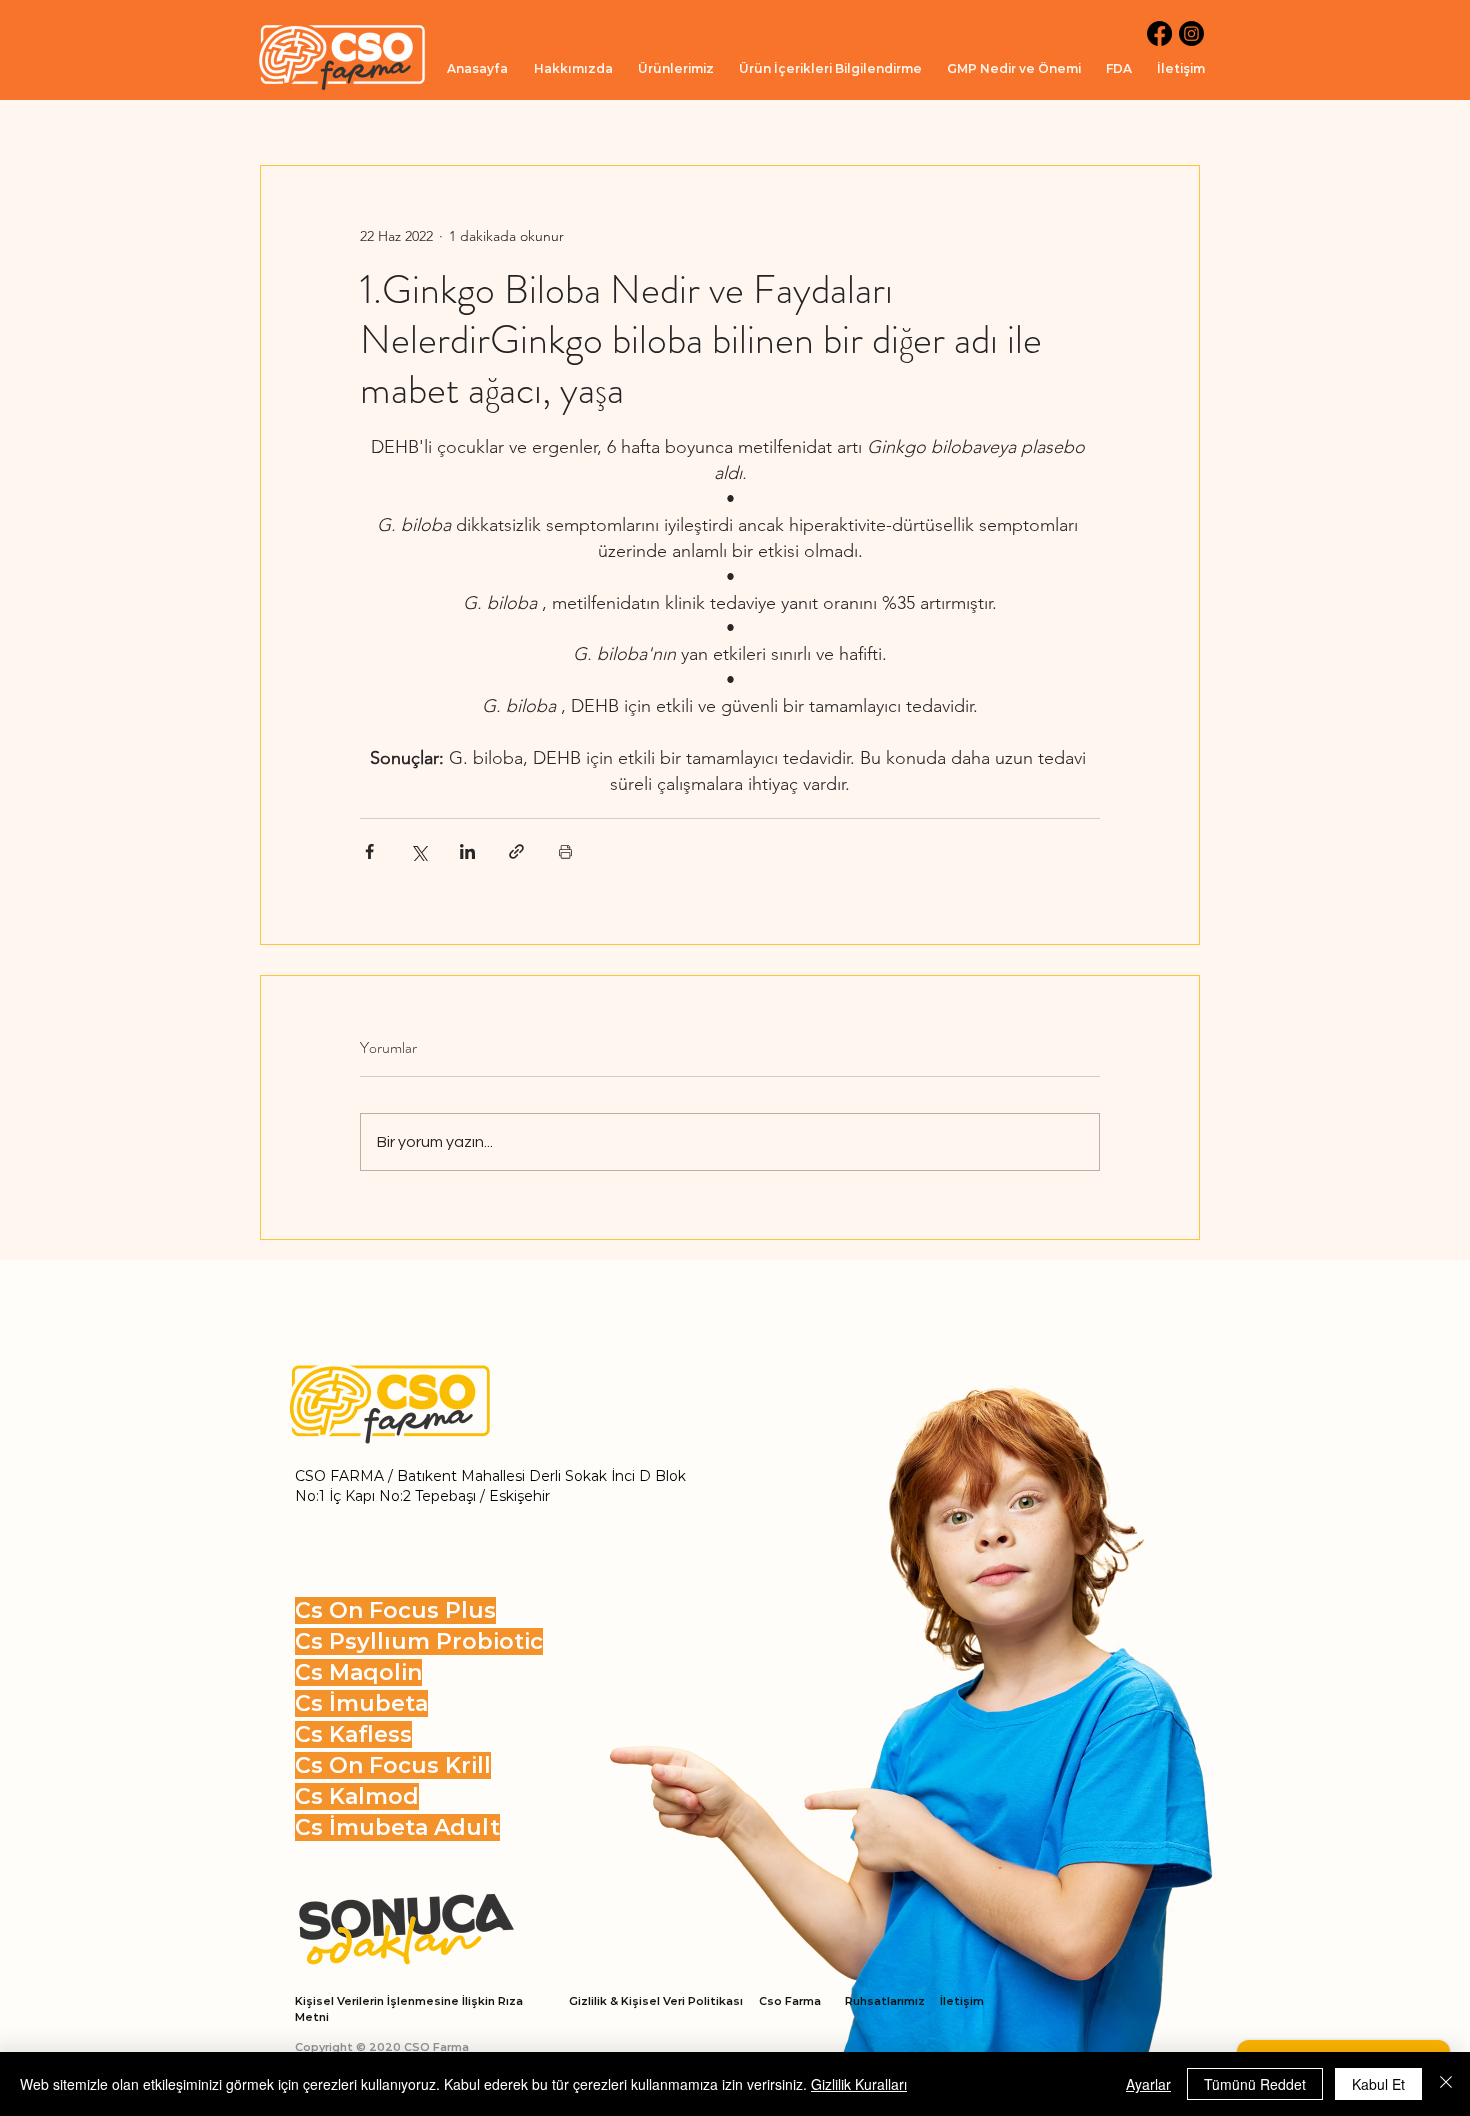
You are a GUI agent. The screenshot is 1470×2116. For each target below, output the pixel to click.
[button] (675, 68)
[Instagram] (1191, 33)
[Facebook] (1159, 33)
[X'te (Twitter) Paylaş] (418, 851)
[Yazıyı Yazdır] (565, 851)
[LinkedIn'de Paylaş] (467, 851)
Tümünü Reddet (1255, 2084)
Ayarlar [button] (1148, 2084)
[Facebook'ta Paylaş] (369, 851)
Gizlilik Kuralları (859, 2084)
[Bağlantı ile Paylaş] (516, 851)
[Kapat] (1446, 2084)
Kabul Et (1378, 2084)
